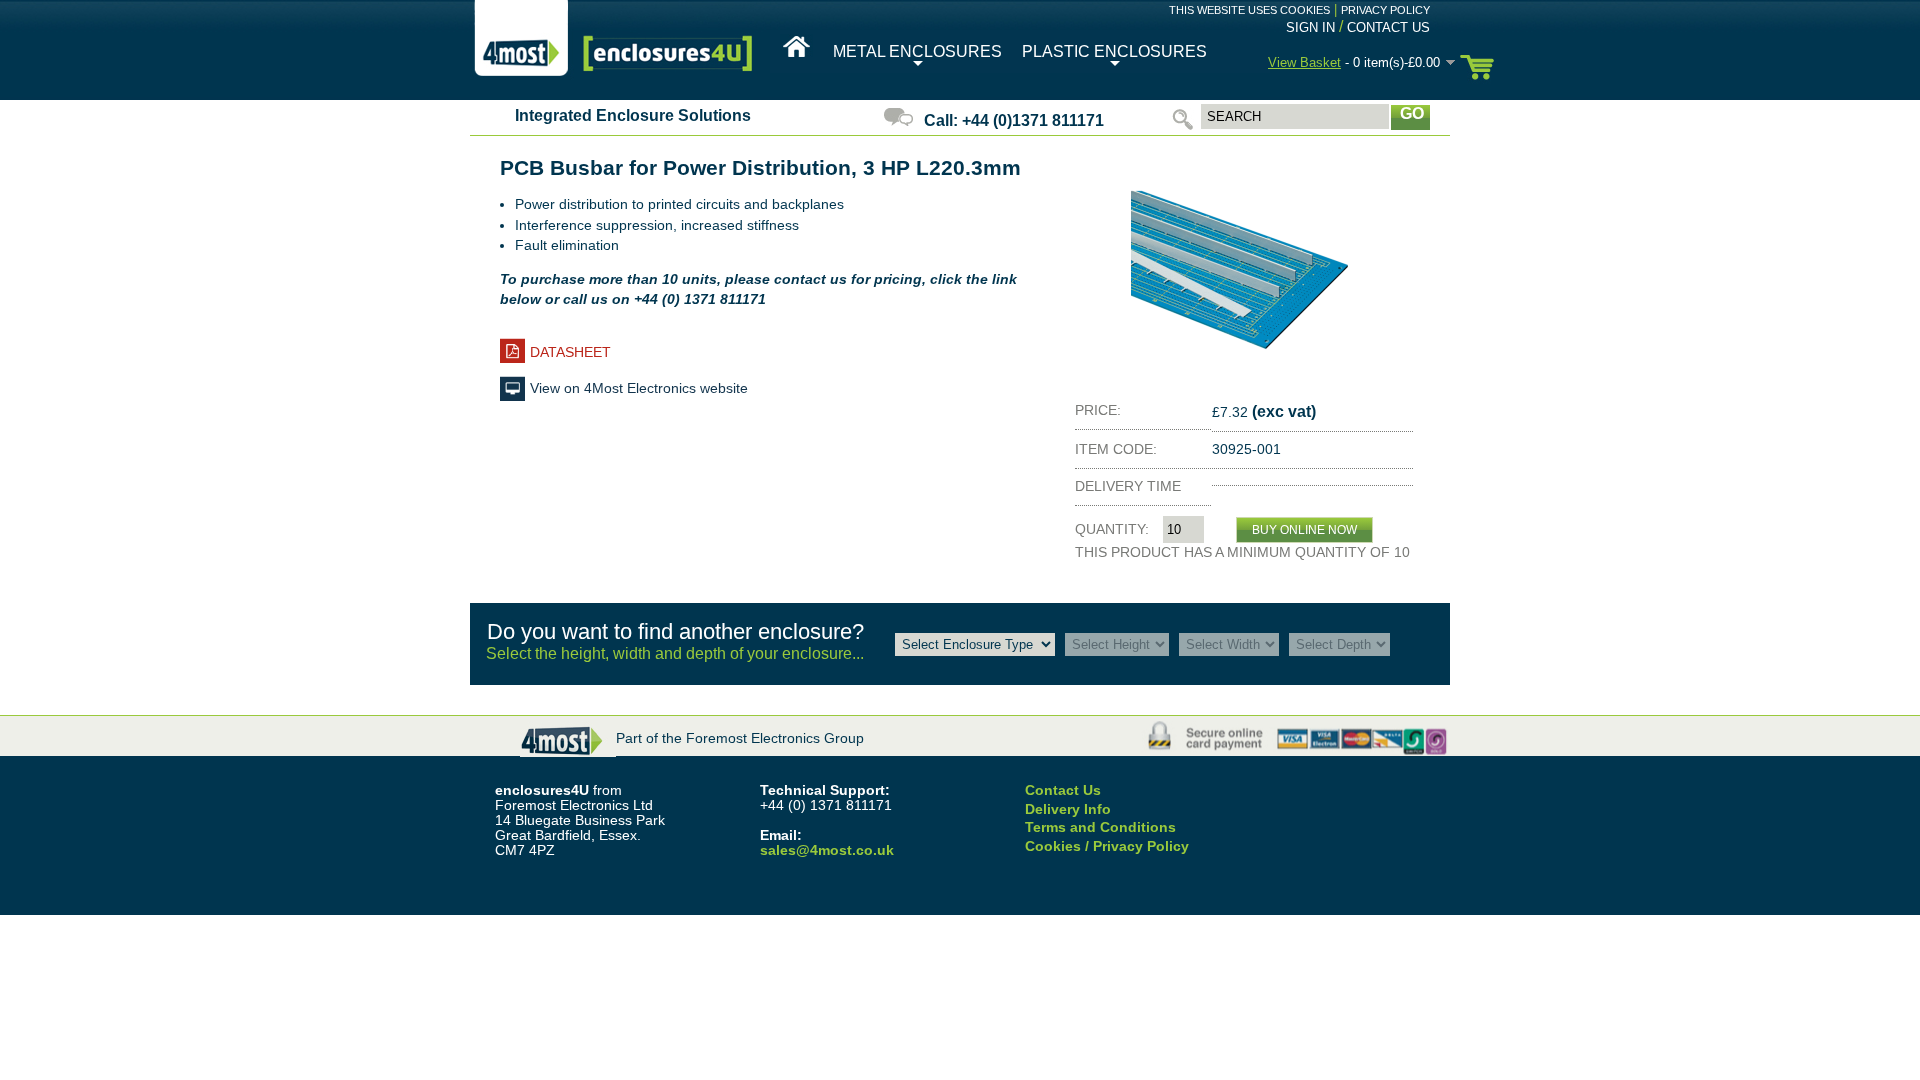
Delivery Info (1068, 809)
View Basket (1304, 62)
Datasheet (570, 352)
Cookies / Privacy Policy (1107, 846)
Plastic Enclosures (1114, 58)
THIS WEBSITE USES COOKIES (1249, 10)
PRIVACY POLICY (1385, 10)
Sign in (1310, 27)
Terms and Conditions (1100, 827)
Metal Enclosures (917, 58)
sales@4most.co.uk (827, 850)
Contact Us (1388, 27)
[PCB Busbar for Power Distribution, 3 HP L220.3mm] (1245, 378)
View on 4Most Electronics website (639, 388)
